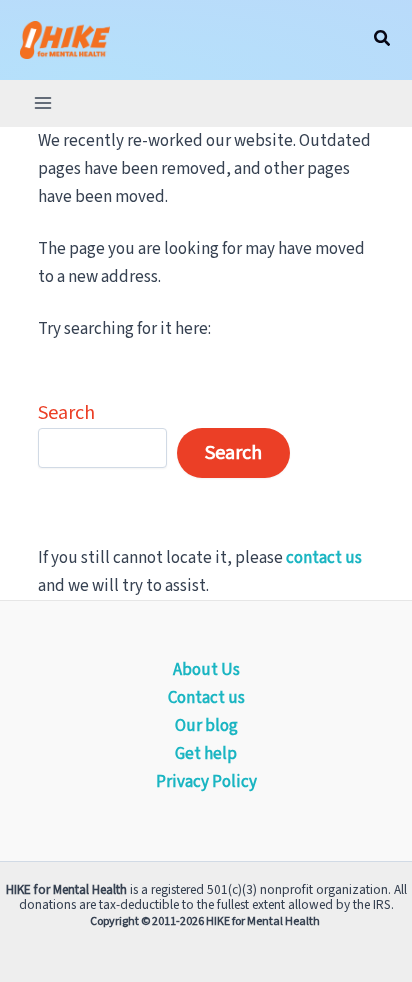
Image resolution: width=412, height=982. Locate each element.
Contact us (206, 698)
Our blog (206, 726)
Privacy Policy (206, 782)
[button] (383, 40)
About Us (206, 670)
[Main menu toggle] (43, 103)
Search (66, 413)
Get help (206, 754)
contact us (324, 558)
